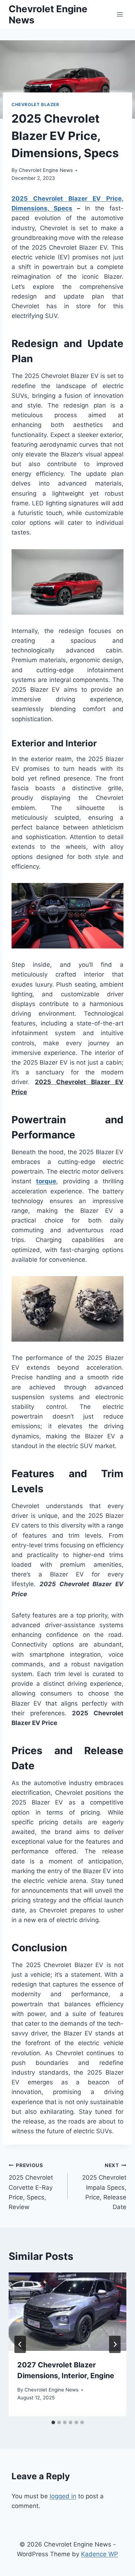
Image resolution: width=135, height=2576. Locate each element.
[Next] (115, 2344)
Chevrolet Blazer (35, 104)
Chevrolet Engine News (46, 170)
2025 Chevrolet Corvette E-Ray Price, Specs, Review (31, 2186)
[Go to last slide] (20, 2344)
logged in (63, 2496)
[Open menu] (120, 14)
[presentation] (67, 2312)
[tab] (53, 2422)
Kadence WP (100, 2554)
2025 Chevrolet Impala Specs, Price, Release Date (104, 2186)
